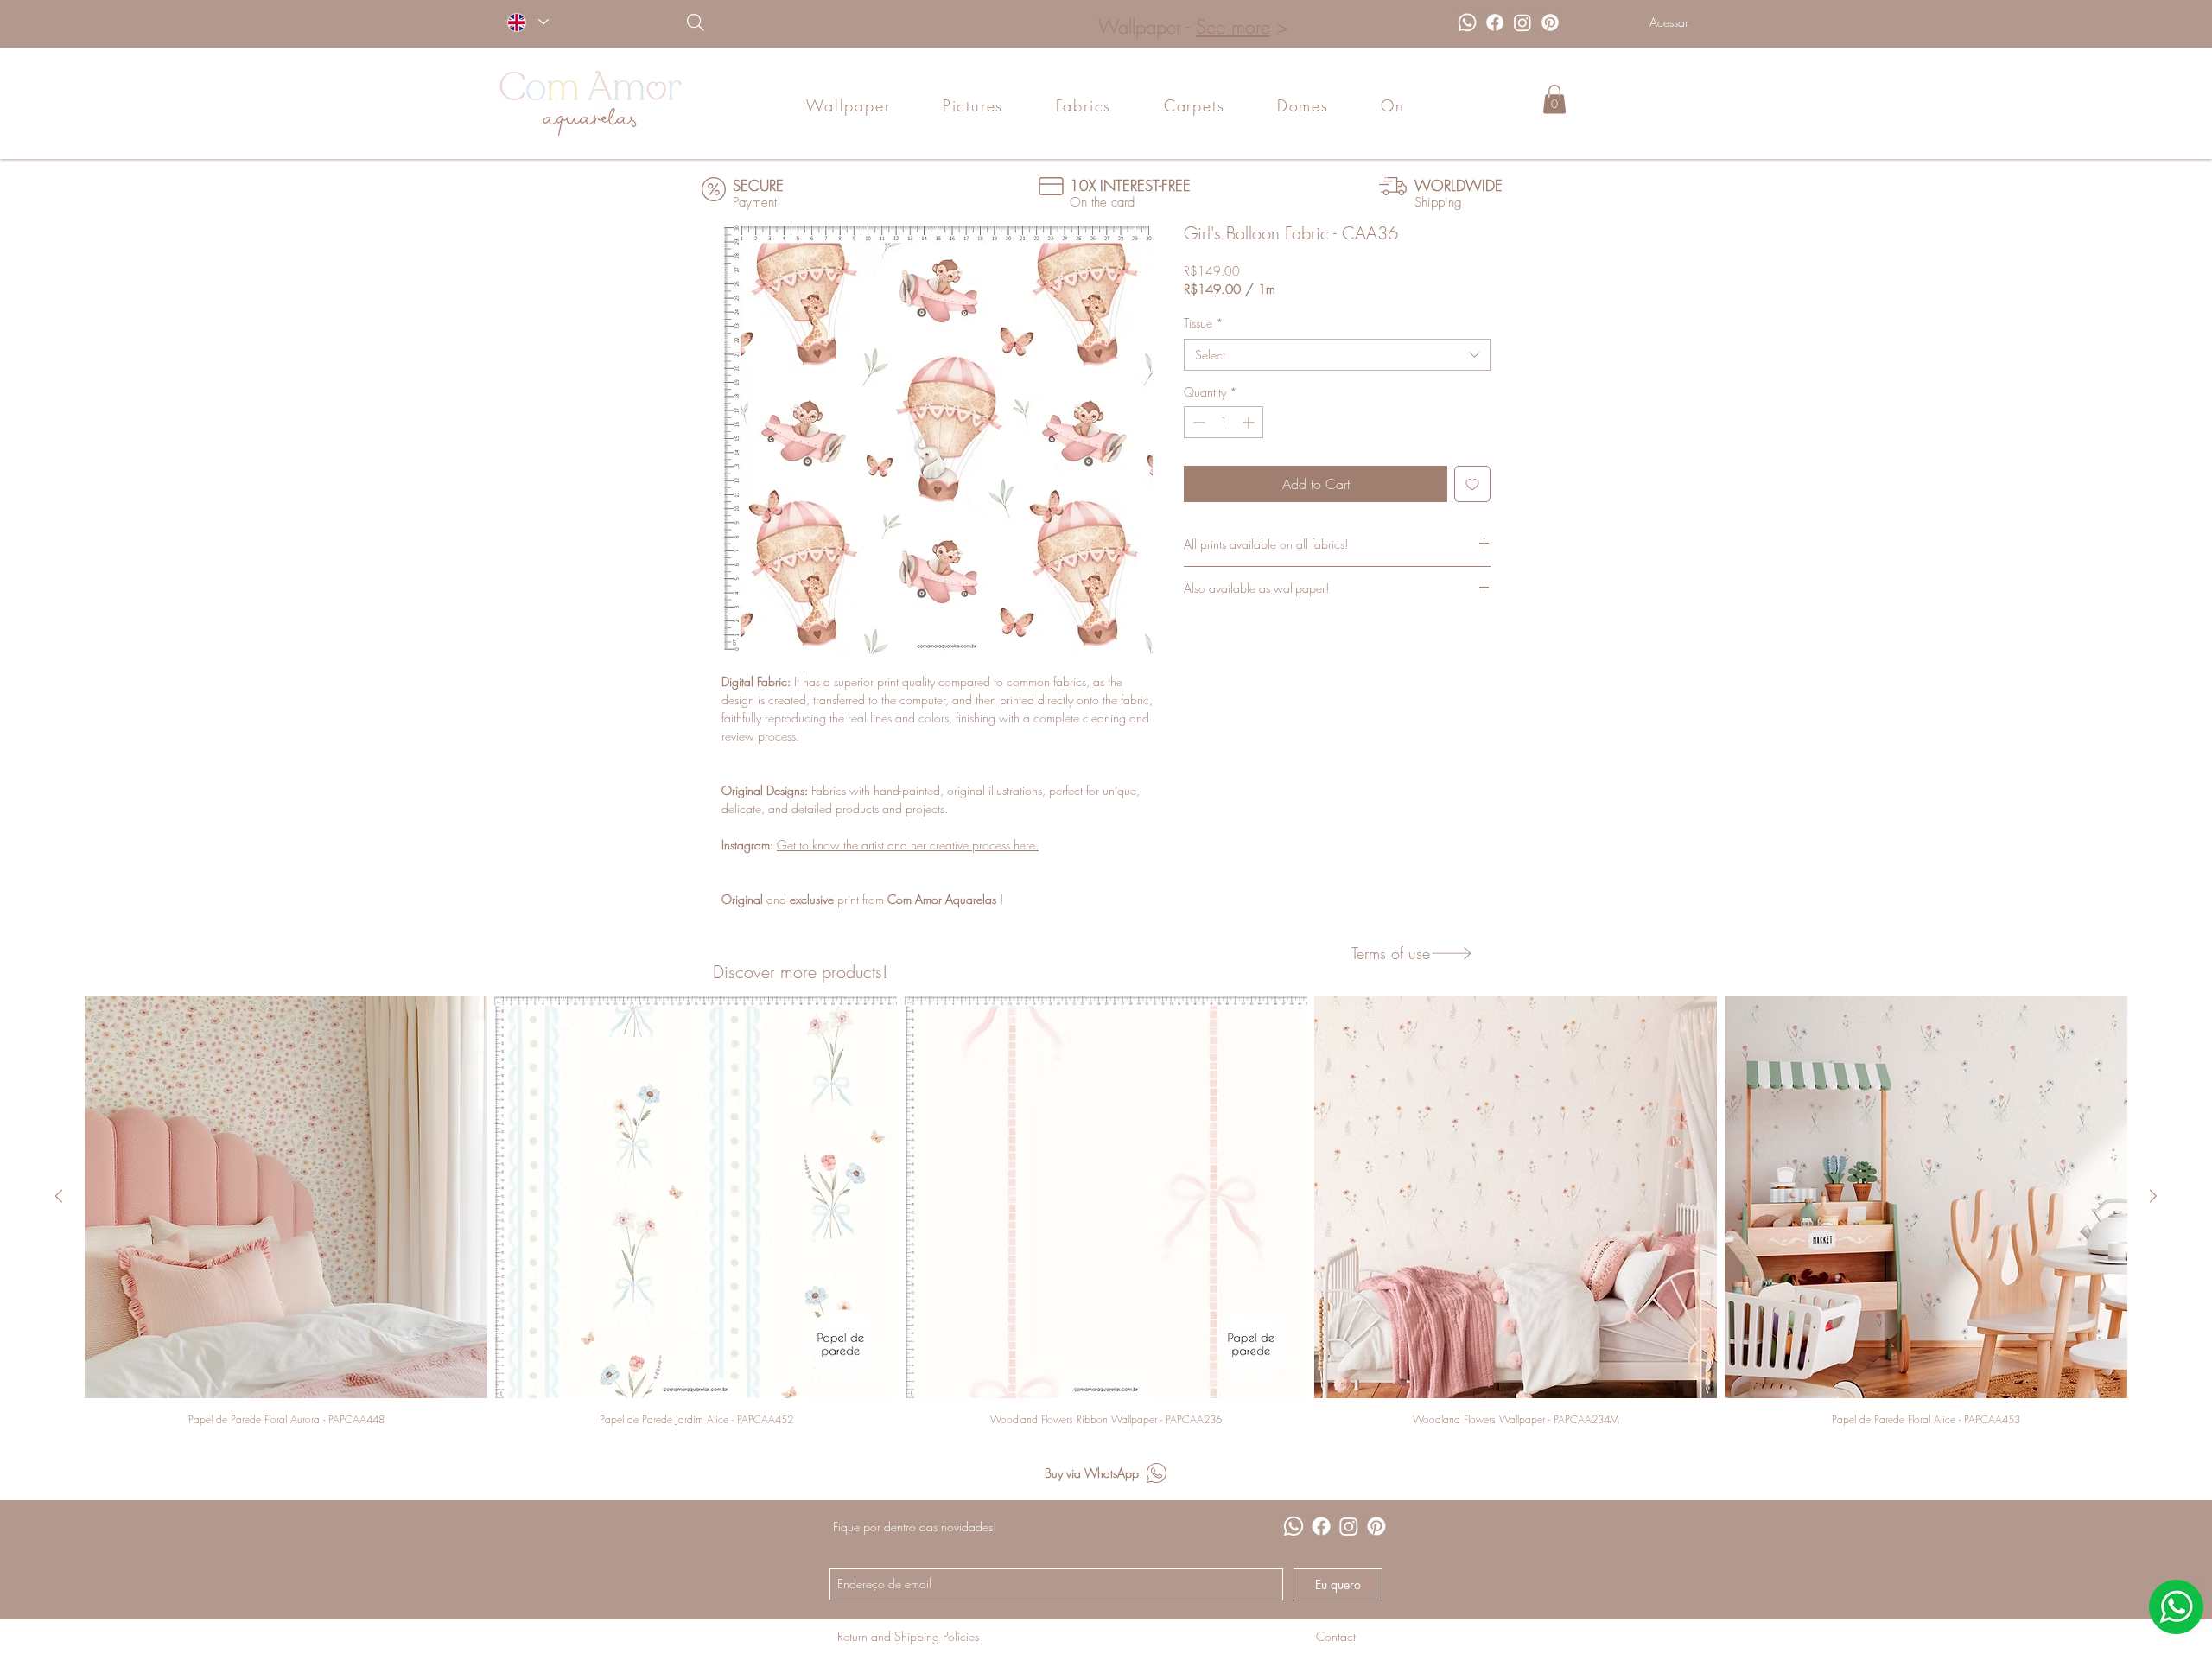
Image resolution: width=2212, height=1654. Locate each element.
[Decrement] (1197, 422)
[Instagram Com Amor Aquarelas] (1522, 22)
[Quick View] (286, 1197)
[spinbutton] (1224, 422)
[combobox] (1337, 355)
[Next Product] (2153, 1196)
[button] (1554, 99)
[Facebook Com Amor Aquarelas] (1495, 22)
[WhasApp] (2176, 1607)
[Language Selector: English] (528, 22)
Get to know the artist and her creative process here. (908, 845)
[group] (1106, 1210)
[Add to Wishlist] (1472, 484)
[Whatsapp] (1467, 22)
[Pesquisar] (784, 22)
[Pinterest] (1550, 22)
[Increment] (1250, 422)
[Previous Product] (59, 1196)
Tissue (1204, 323)
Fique (846, 1527)
